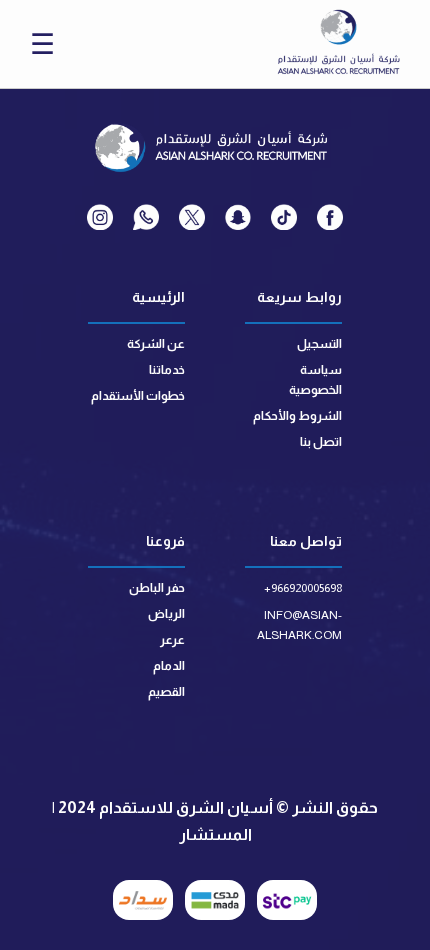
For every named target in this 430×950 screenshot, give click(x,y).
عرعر (172, 640)
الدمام (169, 666)
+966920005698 (303, 588)
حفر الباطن (157, 588)
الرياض (166, 614)
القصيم (166, 692)
